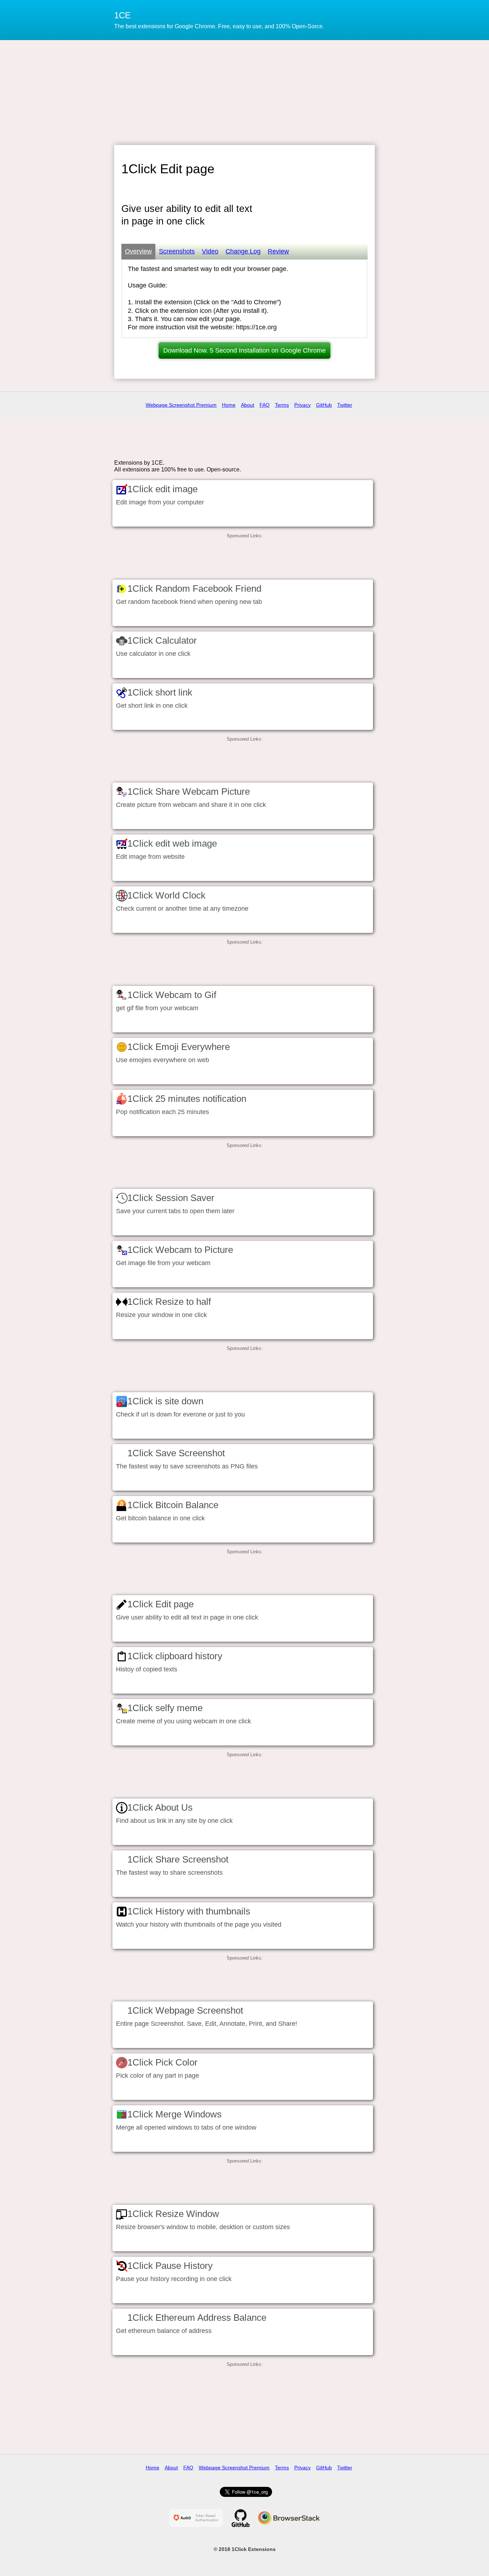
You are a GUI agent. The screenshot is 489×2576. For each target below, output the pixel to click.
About (248, 405)
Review (278, 251)
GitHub (324, 405)
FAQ (265, 405)
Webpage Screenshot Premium (181, 405)
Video (210, 251)
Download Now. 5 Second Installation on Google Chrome (245, 350)
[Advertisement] (245, 92)
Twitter (345, 405)
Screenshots (177, 251)
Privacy (302, 405)
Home (229, 405)
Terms (282, 405)
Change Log (243, 251)
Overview (138, 251)
